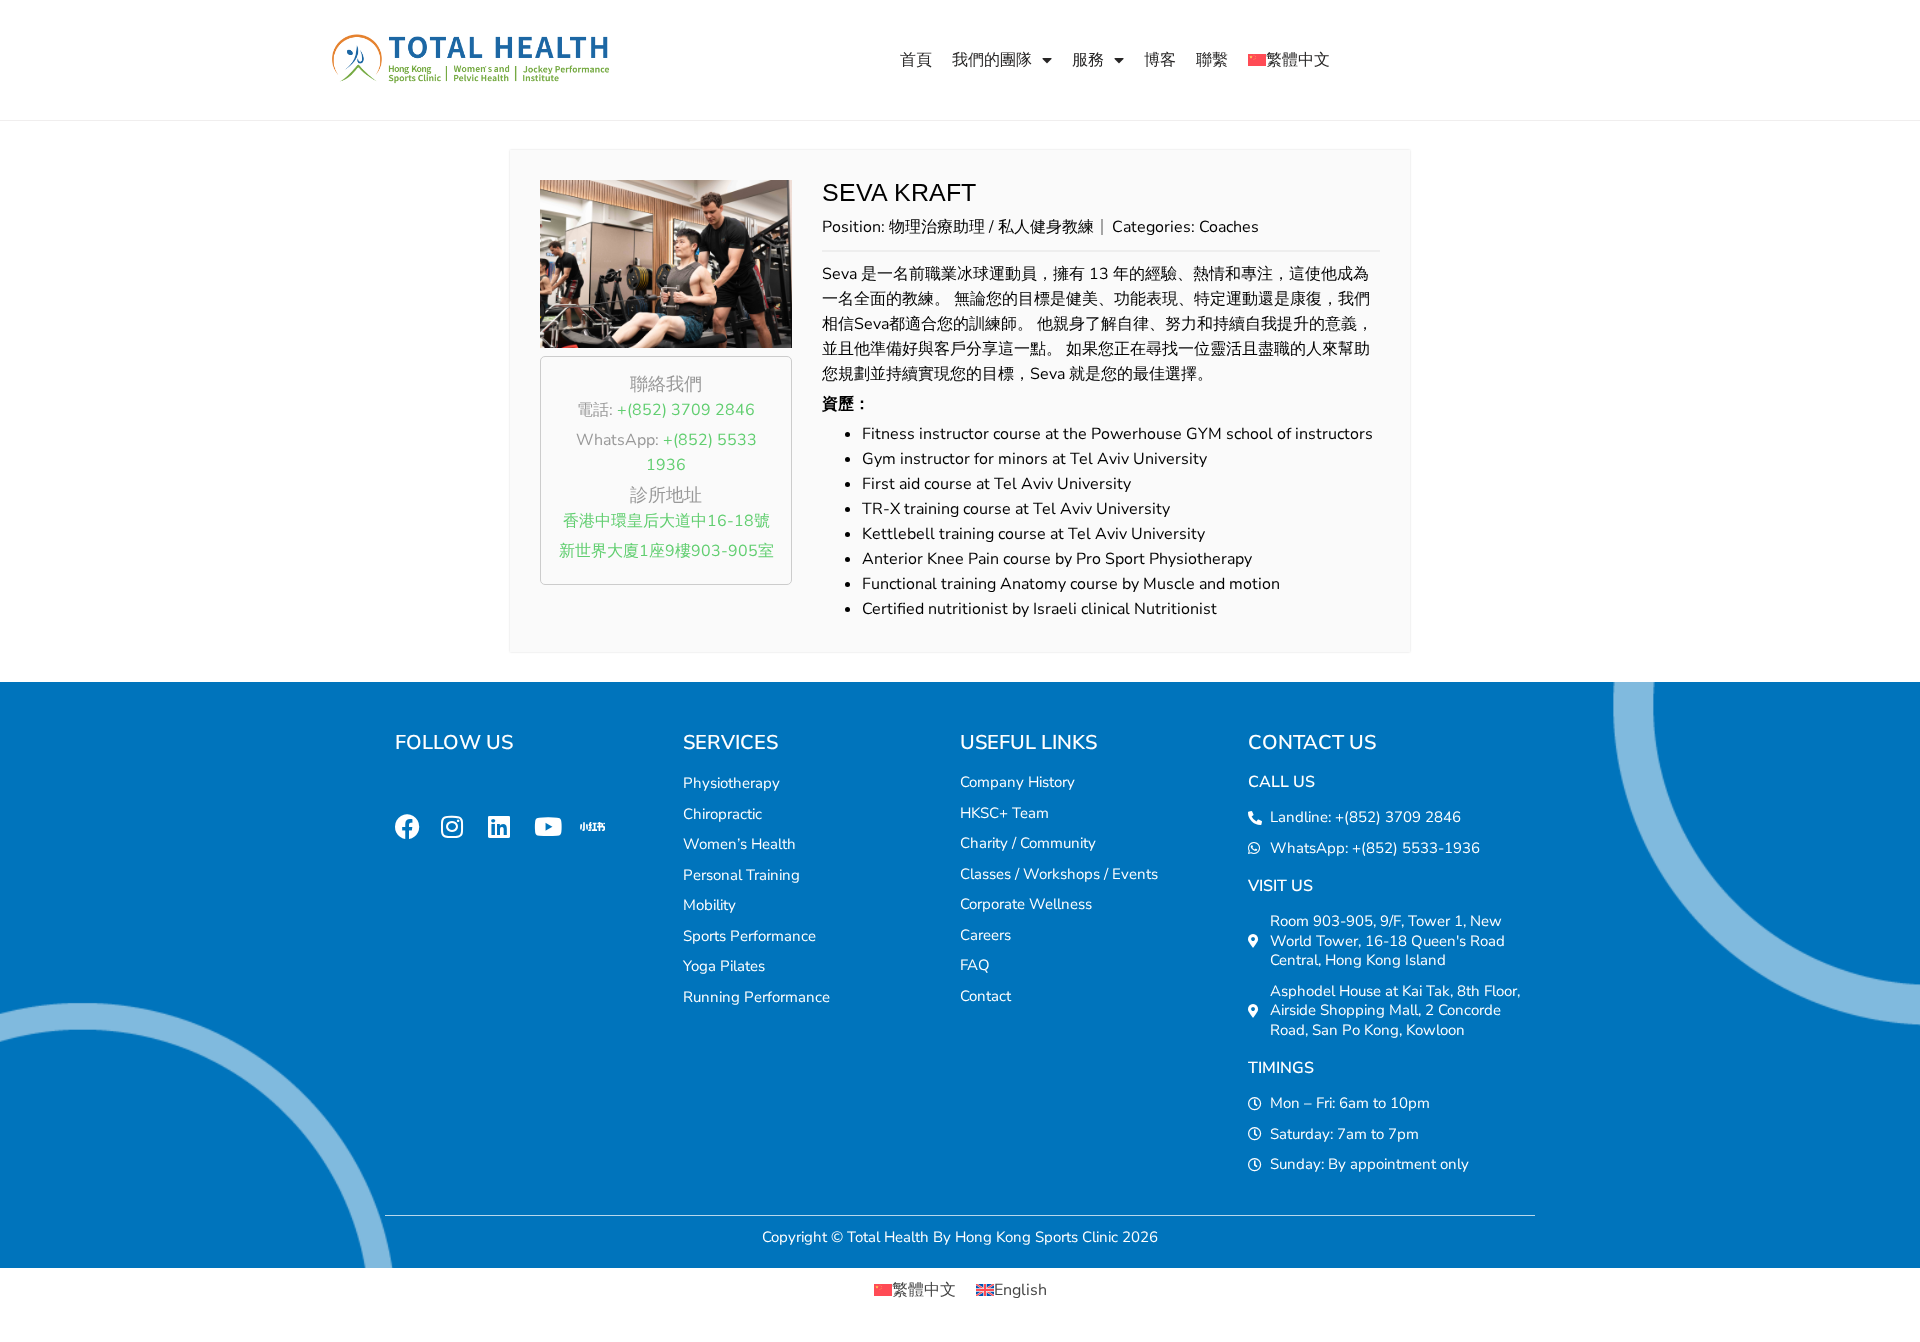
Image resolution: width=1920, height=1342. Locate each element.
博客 (1160, 60)
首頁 (916, 60)
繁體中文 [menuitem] (924, 1290)
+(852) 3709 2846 (686, 410)
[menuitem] (1289, 60)
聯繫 (1212, 60)
